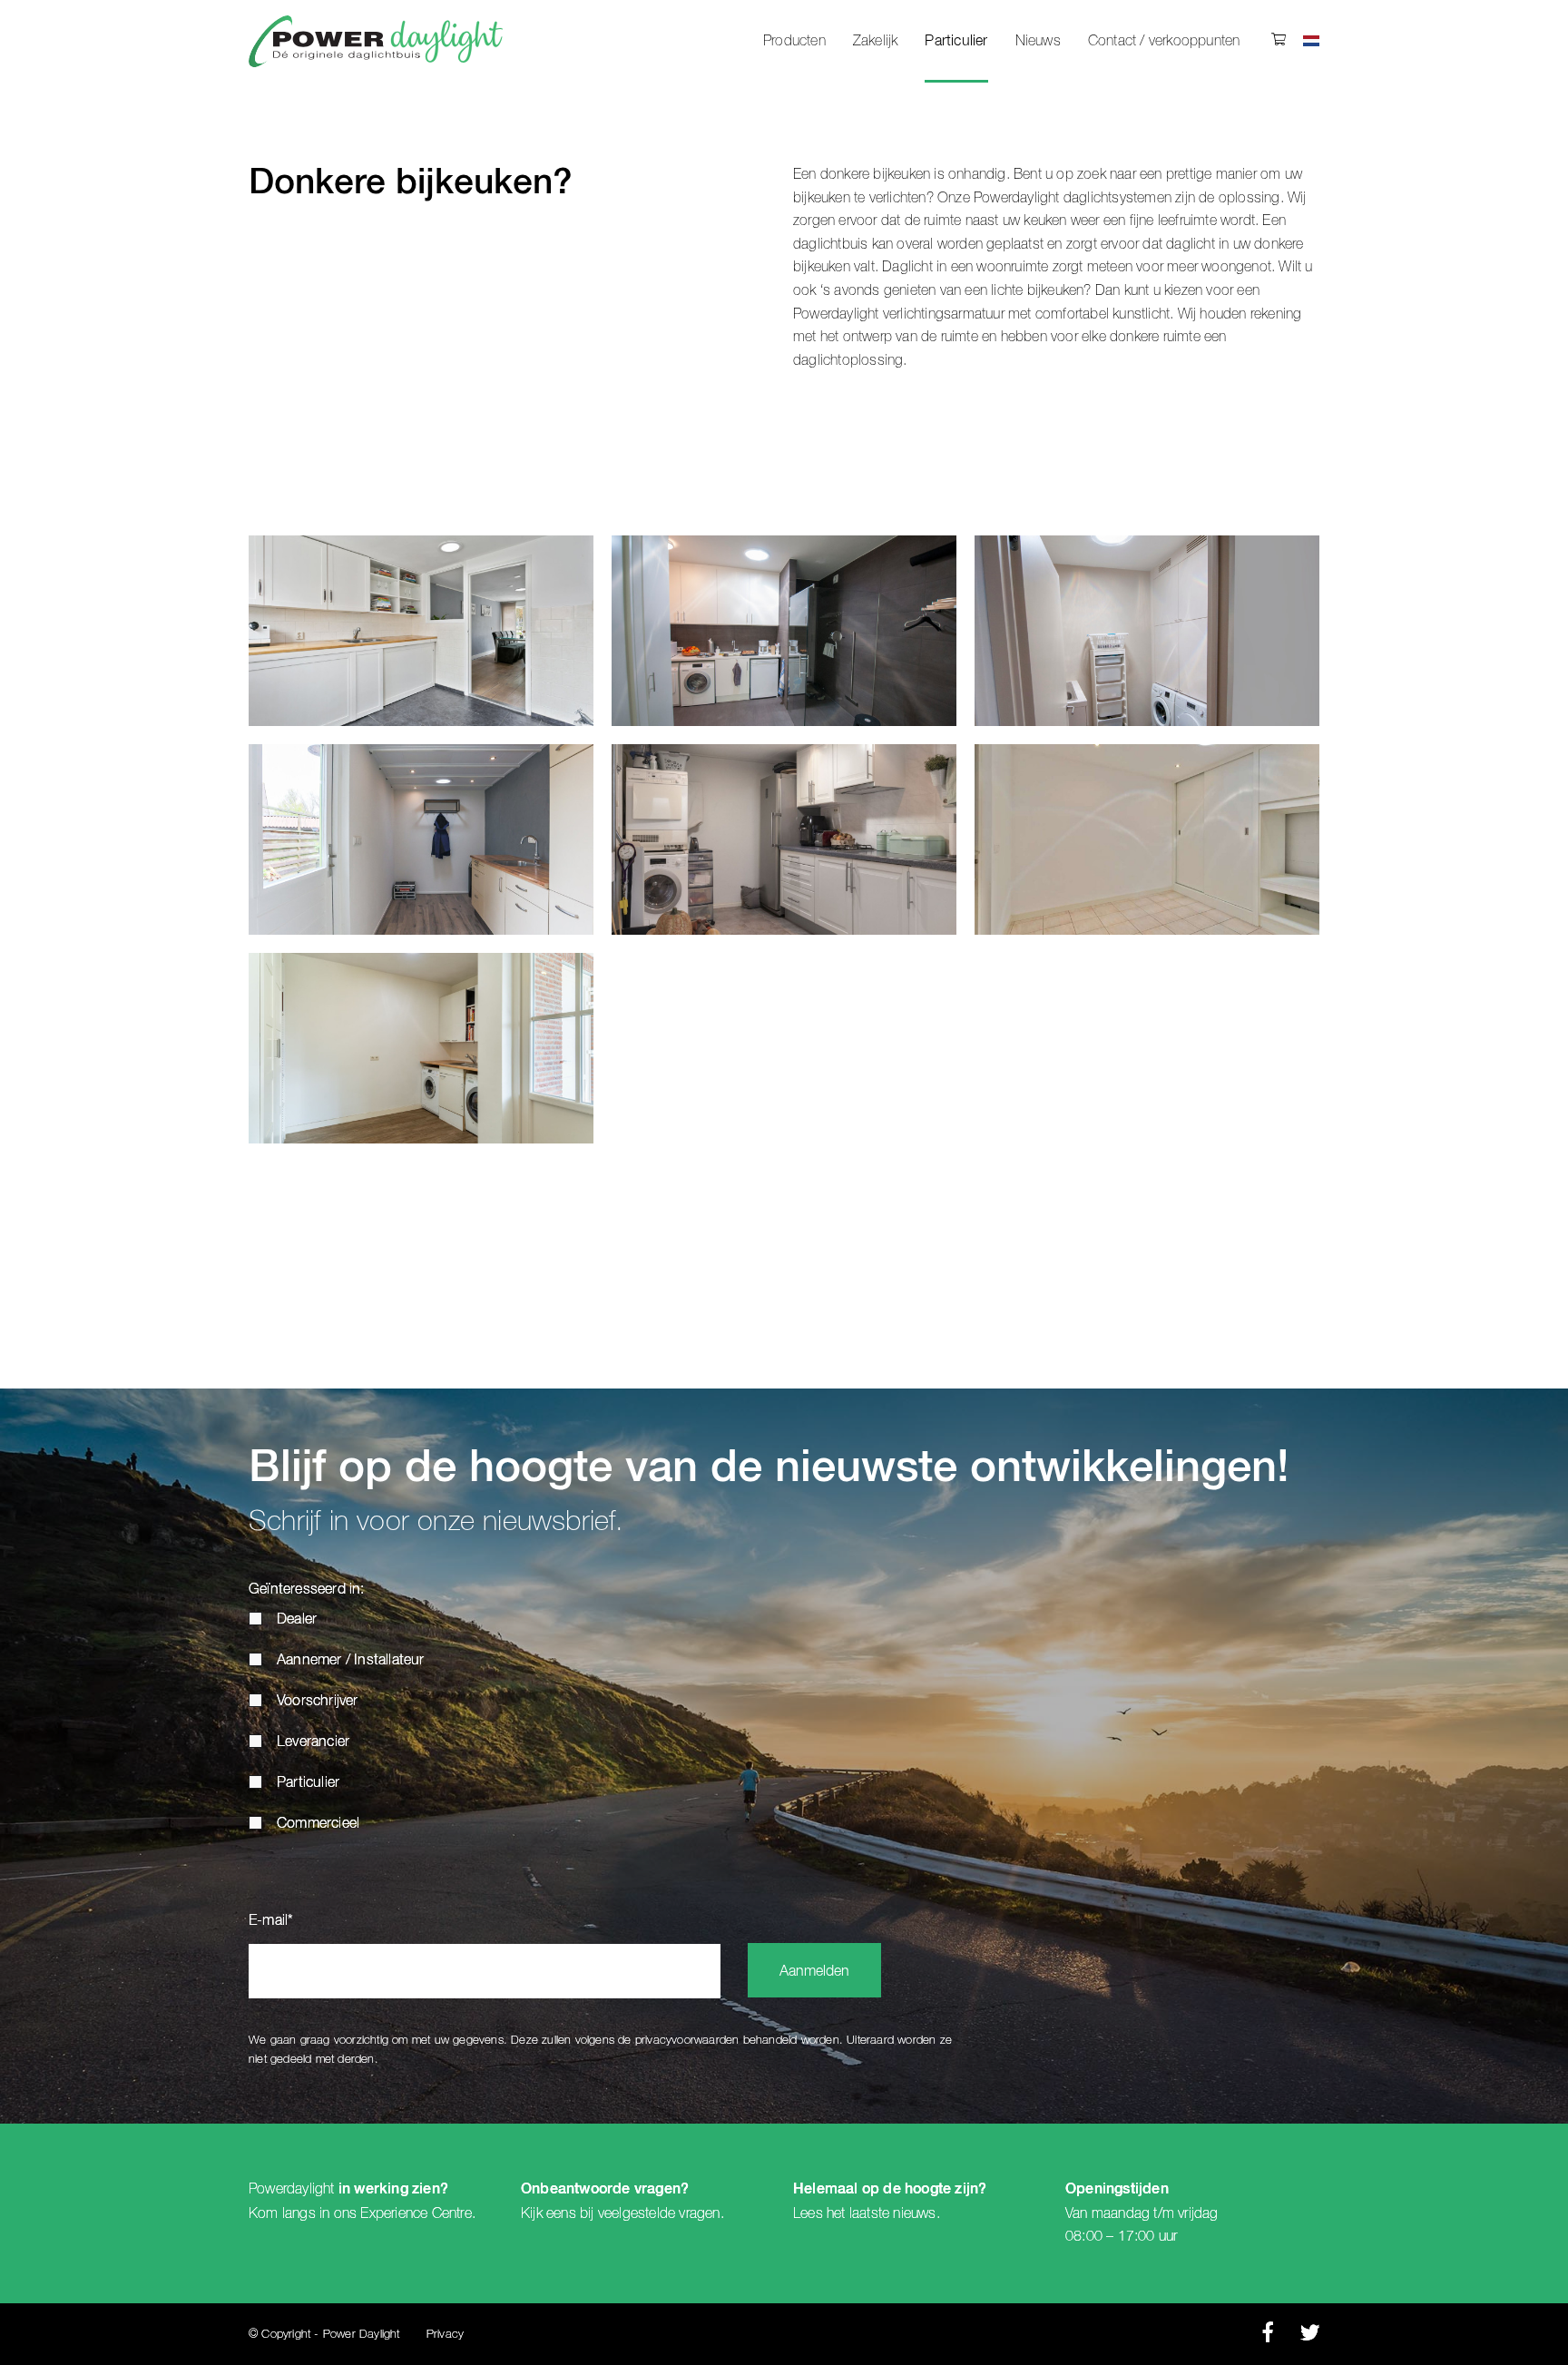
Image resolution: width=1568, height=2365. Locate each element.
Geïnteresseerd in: (307, 1590)
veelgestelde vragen (659, 2213)
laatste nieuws (893, 2213)
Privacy (445, 2335)
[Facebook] (1268, 2337)
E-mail (271, 1921)
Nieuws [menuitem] (1038, 41)
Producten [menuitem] (794, 41)
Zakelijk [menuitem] (876, 41)
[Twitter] (1310, 2337)
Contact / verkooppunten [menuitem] (1164, 41)
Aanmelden (814, 1972)
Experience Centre (416, 2213)
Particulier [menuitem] (956, 42)
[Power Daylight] (376, 41)
